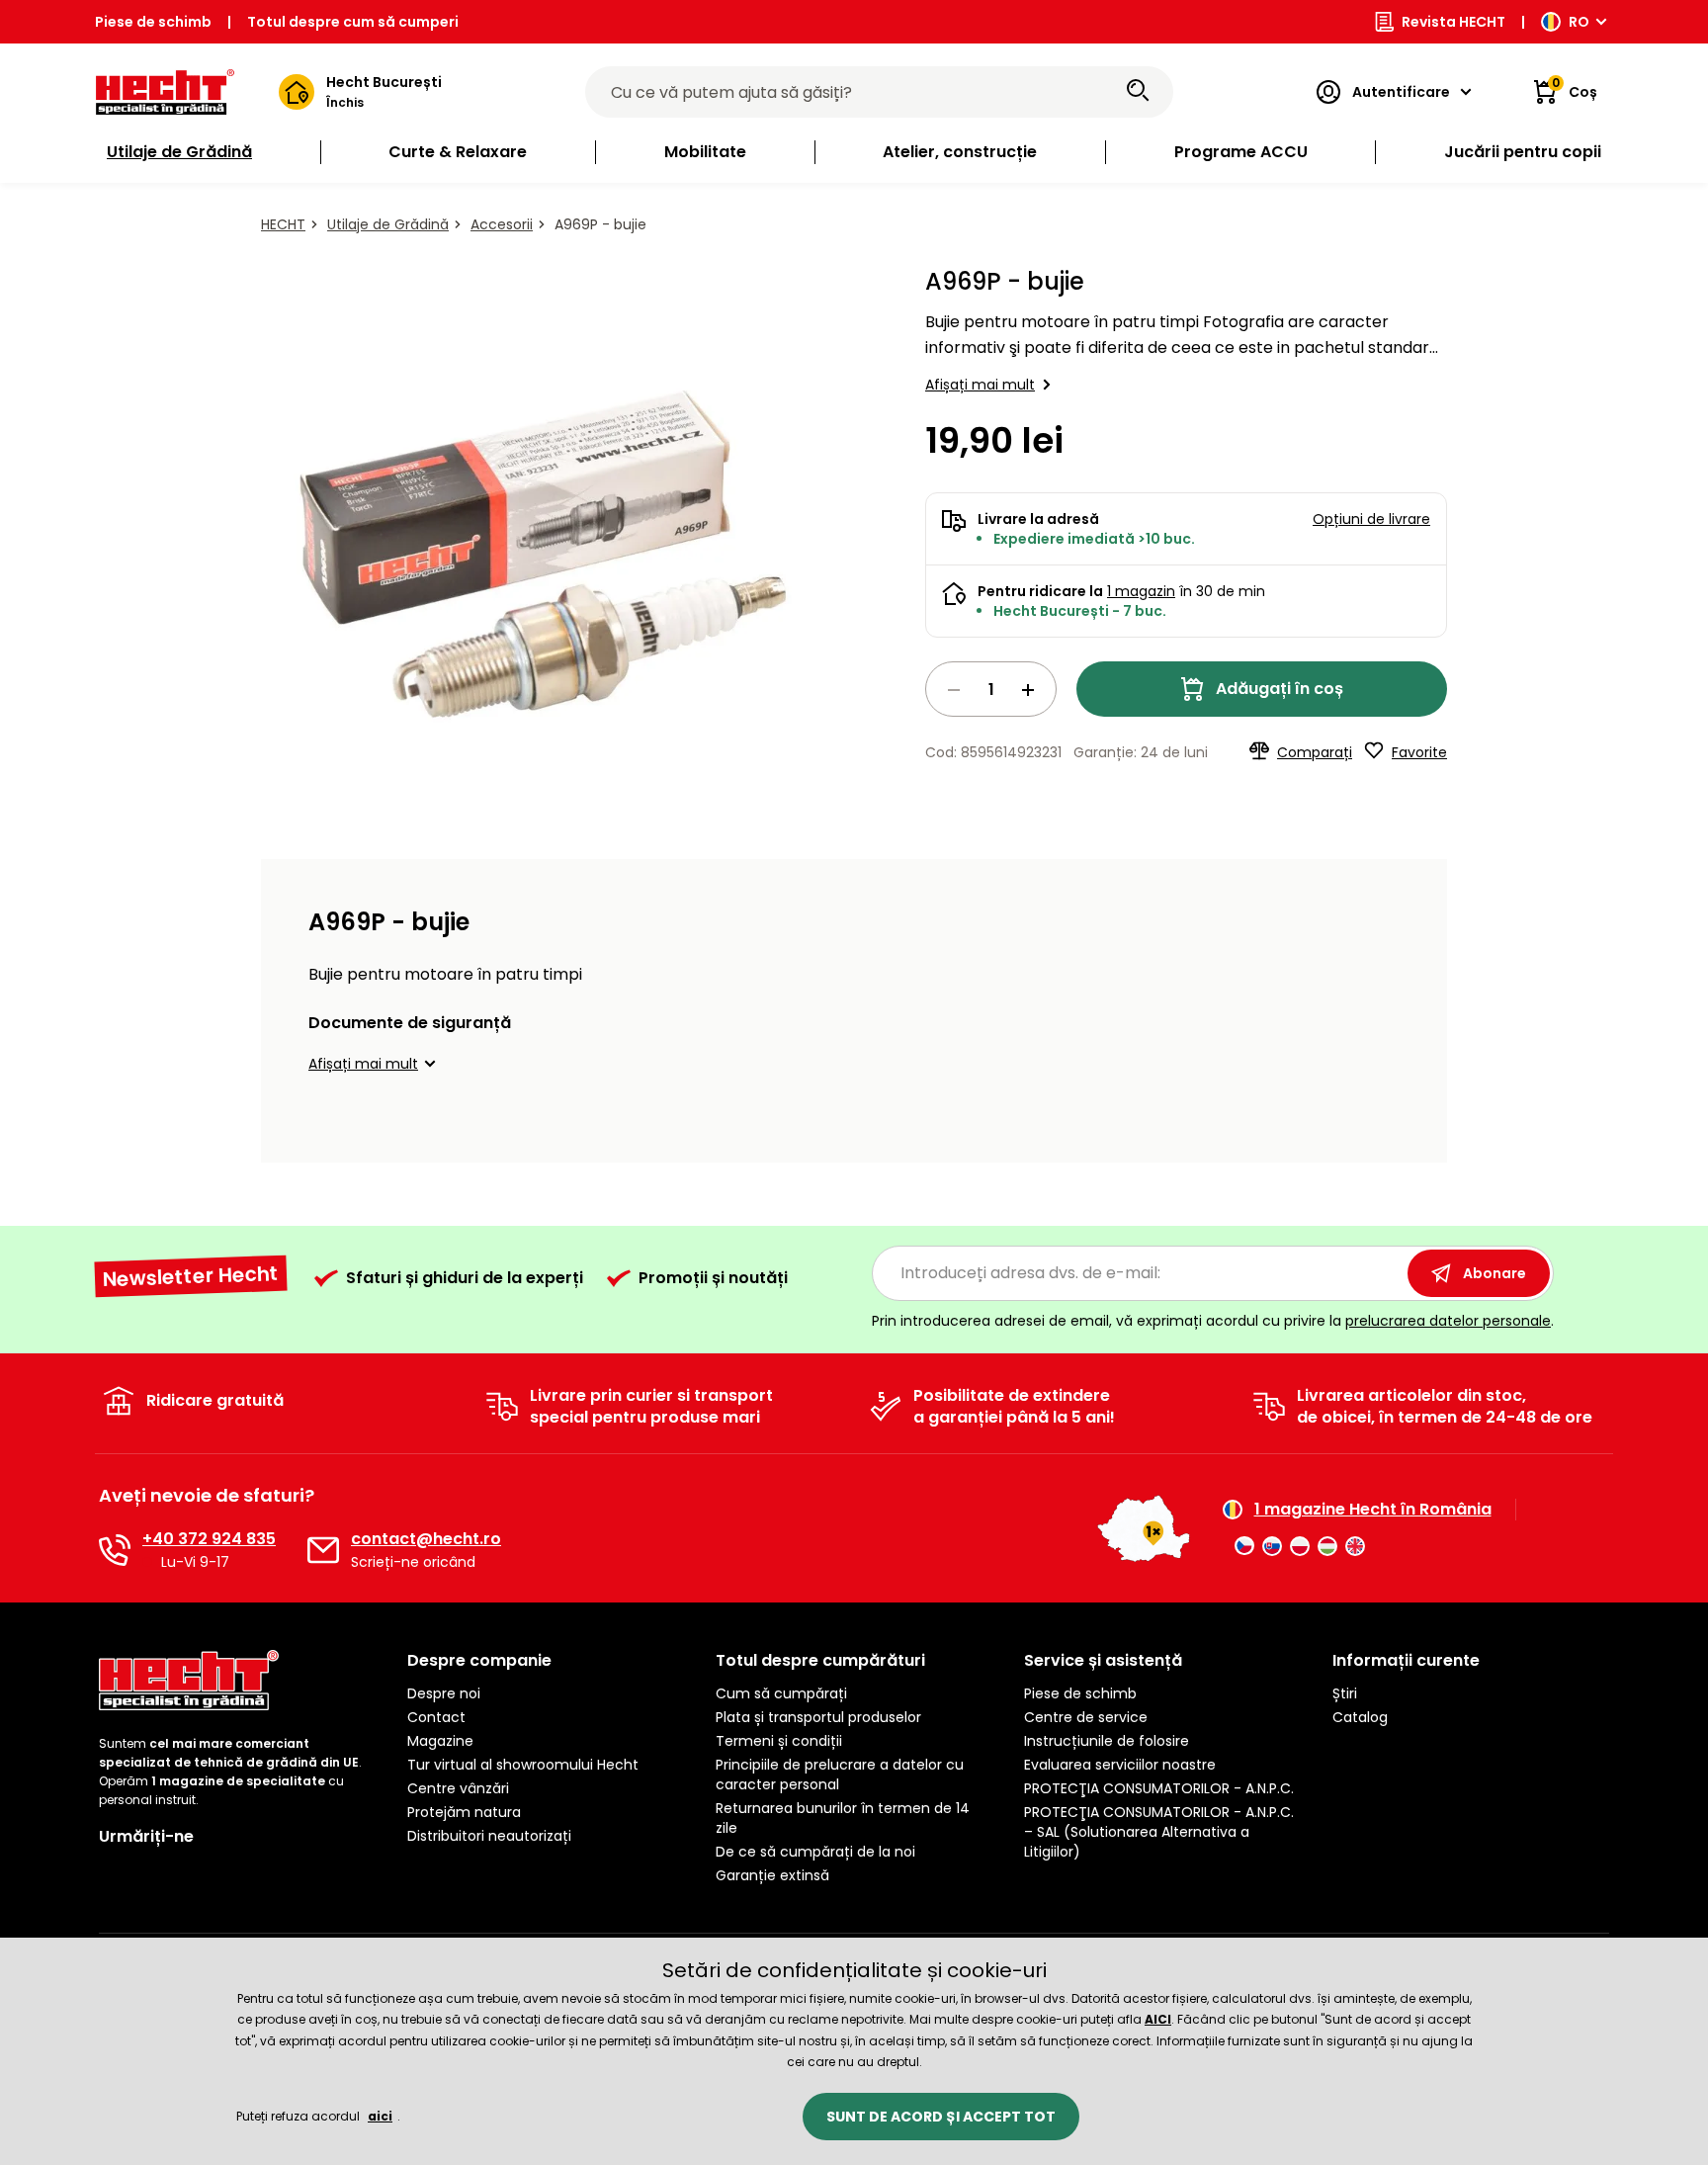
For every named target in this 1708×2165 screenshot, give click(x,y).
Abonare (1494, 1273)
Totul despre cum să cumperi (353, 22)
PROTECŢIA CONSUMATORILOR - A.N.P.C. (1159, 1788)
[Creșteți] (1028, 690)
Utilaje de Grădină (388, 224)
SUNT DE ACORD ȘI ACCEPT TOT (941, 2117)
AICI (1158, 2019)
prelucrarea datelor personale (1448, 1321)
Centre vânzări (458, 1788)
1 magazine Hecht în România (1373, 1510)
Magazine (440, 1741)
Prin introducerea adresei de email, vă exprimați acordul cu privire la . (1213, 1321)
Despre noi (444, 1693)
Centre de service (1086, 1717)
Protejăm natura (464, 1812)
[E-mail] (323, 1550)
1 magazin (1141, 591)
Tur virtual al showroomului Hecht (523, 1765)
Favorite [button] (1419, 752)
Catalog (1360, 1717)
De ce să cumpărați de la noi (815, 1852)
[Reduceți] (954, 690)
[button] (375, 1064)
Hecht (283, 224)
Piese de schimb (153, 22)
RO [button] (1579, 22)
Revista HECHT (1453, 22)
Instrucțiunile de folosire (1107, 1741)
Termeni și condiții (779, 1741)
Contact (436, 1717)
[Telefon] (115, 1550)
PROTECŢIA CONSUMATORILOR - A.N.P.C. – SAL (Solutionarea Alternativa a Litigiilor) (1159, 1832)
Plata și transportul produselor (818, 1717)
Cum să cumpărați (781, 1693)
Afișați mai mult (980, 385)
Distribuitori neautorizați (489, 1836)
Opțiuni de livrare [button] (1371, 519)
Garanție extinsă (772, 1875)
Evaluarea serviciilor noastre (1120, 1765)
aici (380, 2116)
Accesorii (502, 224)
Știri (1345, 1693)
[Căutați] (1138, 92)
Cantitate (991, 689)
